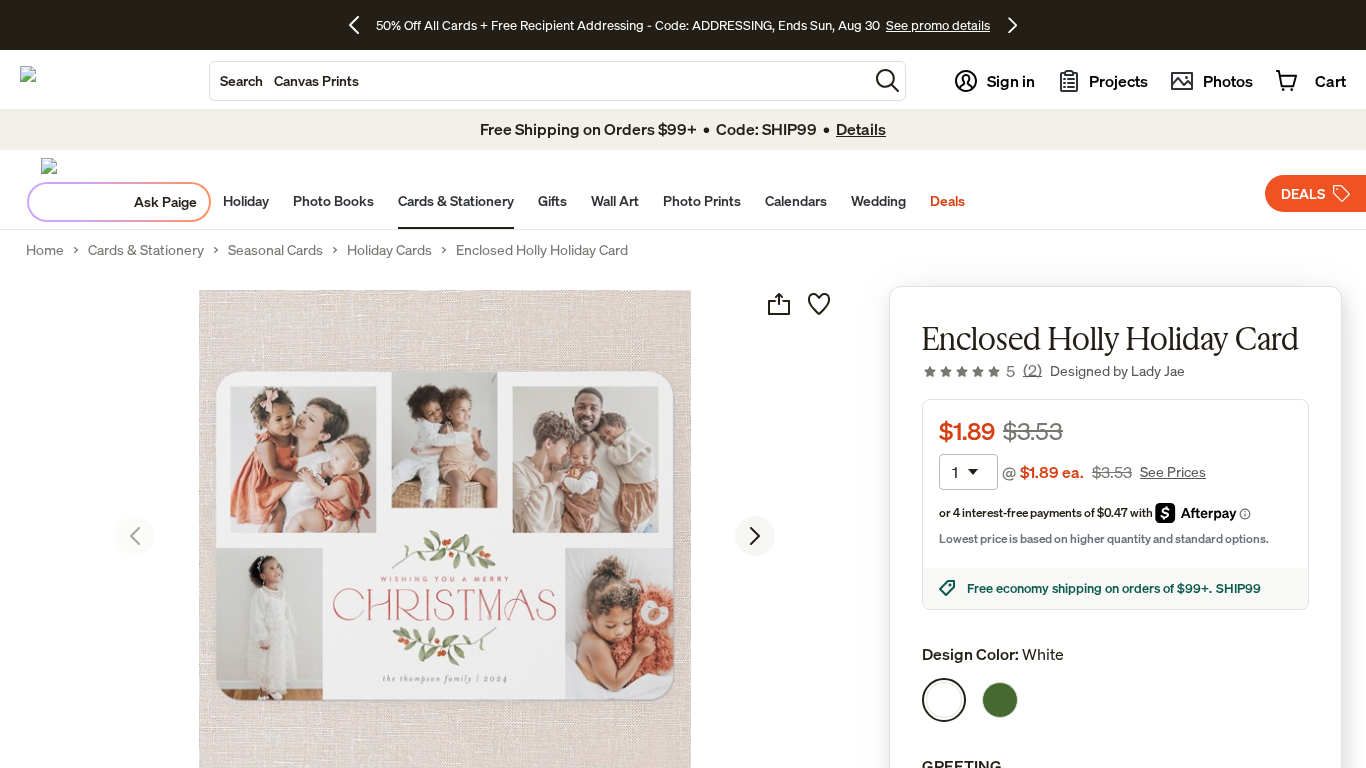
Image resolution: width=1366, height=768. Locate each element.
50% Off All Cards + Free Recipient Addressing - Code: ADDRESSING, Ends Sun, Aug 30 (628, 25)
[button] (887, 80)
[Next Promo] (1012, 25)
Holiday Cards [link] (389, 250)
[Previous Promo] (361, 25)
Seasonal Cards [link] (275, 250)
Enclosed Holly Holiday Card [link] (542, 250)
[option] (944, 700)
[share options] (779, 304)
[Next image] (755, 536)
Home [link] (45, 250)
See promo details (938, 25)
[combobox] (539, 81)
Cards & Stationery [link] (146, 250)
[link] (982, 371)
